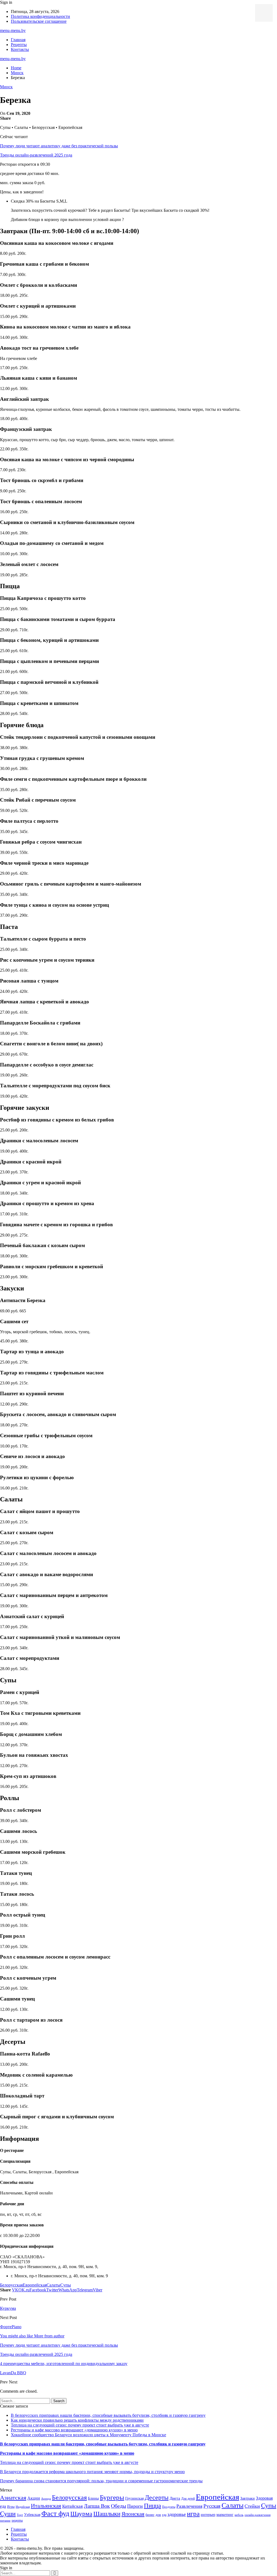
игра (193, 2514)
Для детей (188, 2499)
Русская (212, 2506)
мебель (239, 2515)
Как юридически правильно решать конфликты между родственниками (77, 2420)
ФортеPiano (11, 2327)
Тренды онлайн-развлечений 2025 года (36, 155)
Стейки (252, 2506)
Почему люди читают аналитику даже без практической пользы (59, 146)
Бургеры (112, 2497)
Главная (18, 40)
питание (5, 2521)
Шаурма (81, 2514)
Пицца (152, 2506)
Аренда (46, 2499)
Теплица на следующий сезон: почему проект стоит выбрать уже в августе (80, 2425)
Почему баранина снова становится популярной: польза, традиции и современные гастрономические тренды (101, 2481)
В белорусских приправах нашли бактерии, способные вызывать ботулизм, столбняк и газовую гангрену (108, 2415)
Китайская (72, 2506)
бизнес (150, 2515)
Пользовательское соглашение (39, 21)
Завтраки (248, 2498)
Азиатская (13, 2498)
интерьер (208, 2515)
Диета (175, 2498)
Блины (93, 2498)
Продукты (169, 2507)
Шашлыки (107, 2514)
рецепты (17, 2520)
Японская (133, 2514)
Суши (8, 2514)
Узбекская (32, 2515)
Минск (6, 87)
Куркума (8, 2308)
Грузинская (134, 2498)
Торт (20, 2515)
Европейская (35, 2285)
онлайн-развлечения (258, 2515)
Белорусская (11, 2285)
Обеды (118, 2506)
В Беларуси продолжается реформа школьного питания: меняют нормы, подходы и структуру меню (92, 2472)
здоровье (177, 2514)
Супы (66, 2285)
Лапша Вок (97, 2506)
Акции (34, 2498)
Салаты (53, 2285)
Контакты (20, 49)
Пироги (135, 2506)
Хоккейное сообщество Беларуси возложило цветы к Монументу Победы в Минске (88, 2435)
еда (164, 2515)
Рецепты (19, 45)
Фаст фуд (55, 2514)
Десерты (157, 2497)
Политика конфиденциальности (40, 16)
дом (158, 2515)
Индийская (23, 2507)
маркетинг (225, 2515)
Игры (11, 2507)
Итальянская (46, 2506)
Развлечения (189, 2506)
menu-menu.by (13, 30)
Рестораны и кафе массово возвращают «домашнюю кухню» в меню (74, 2430)
